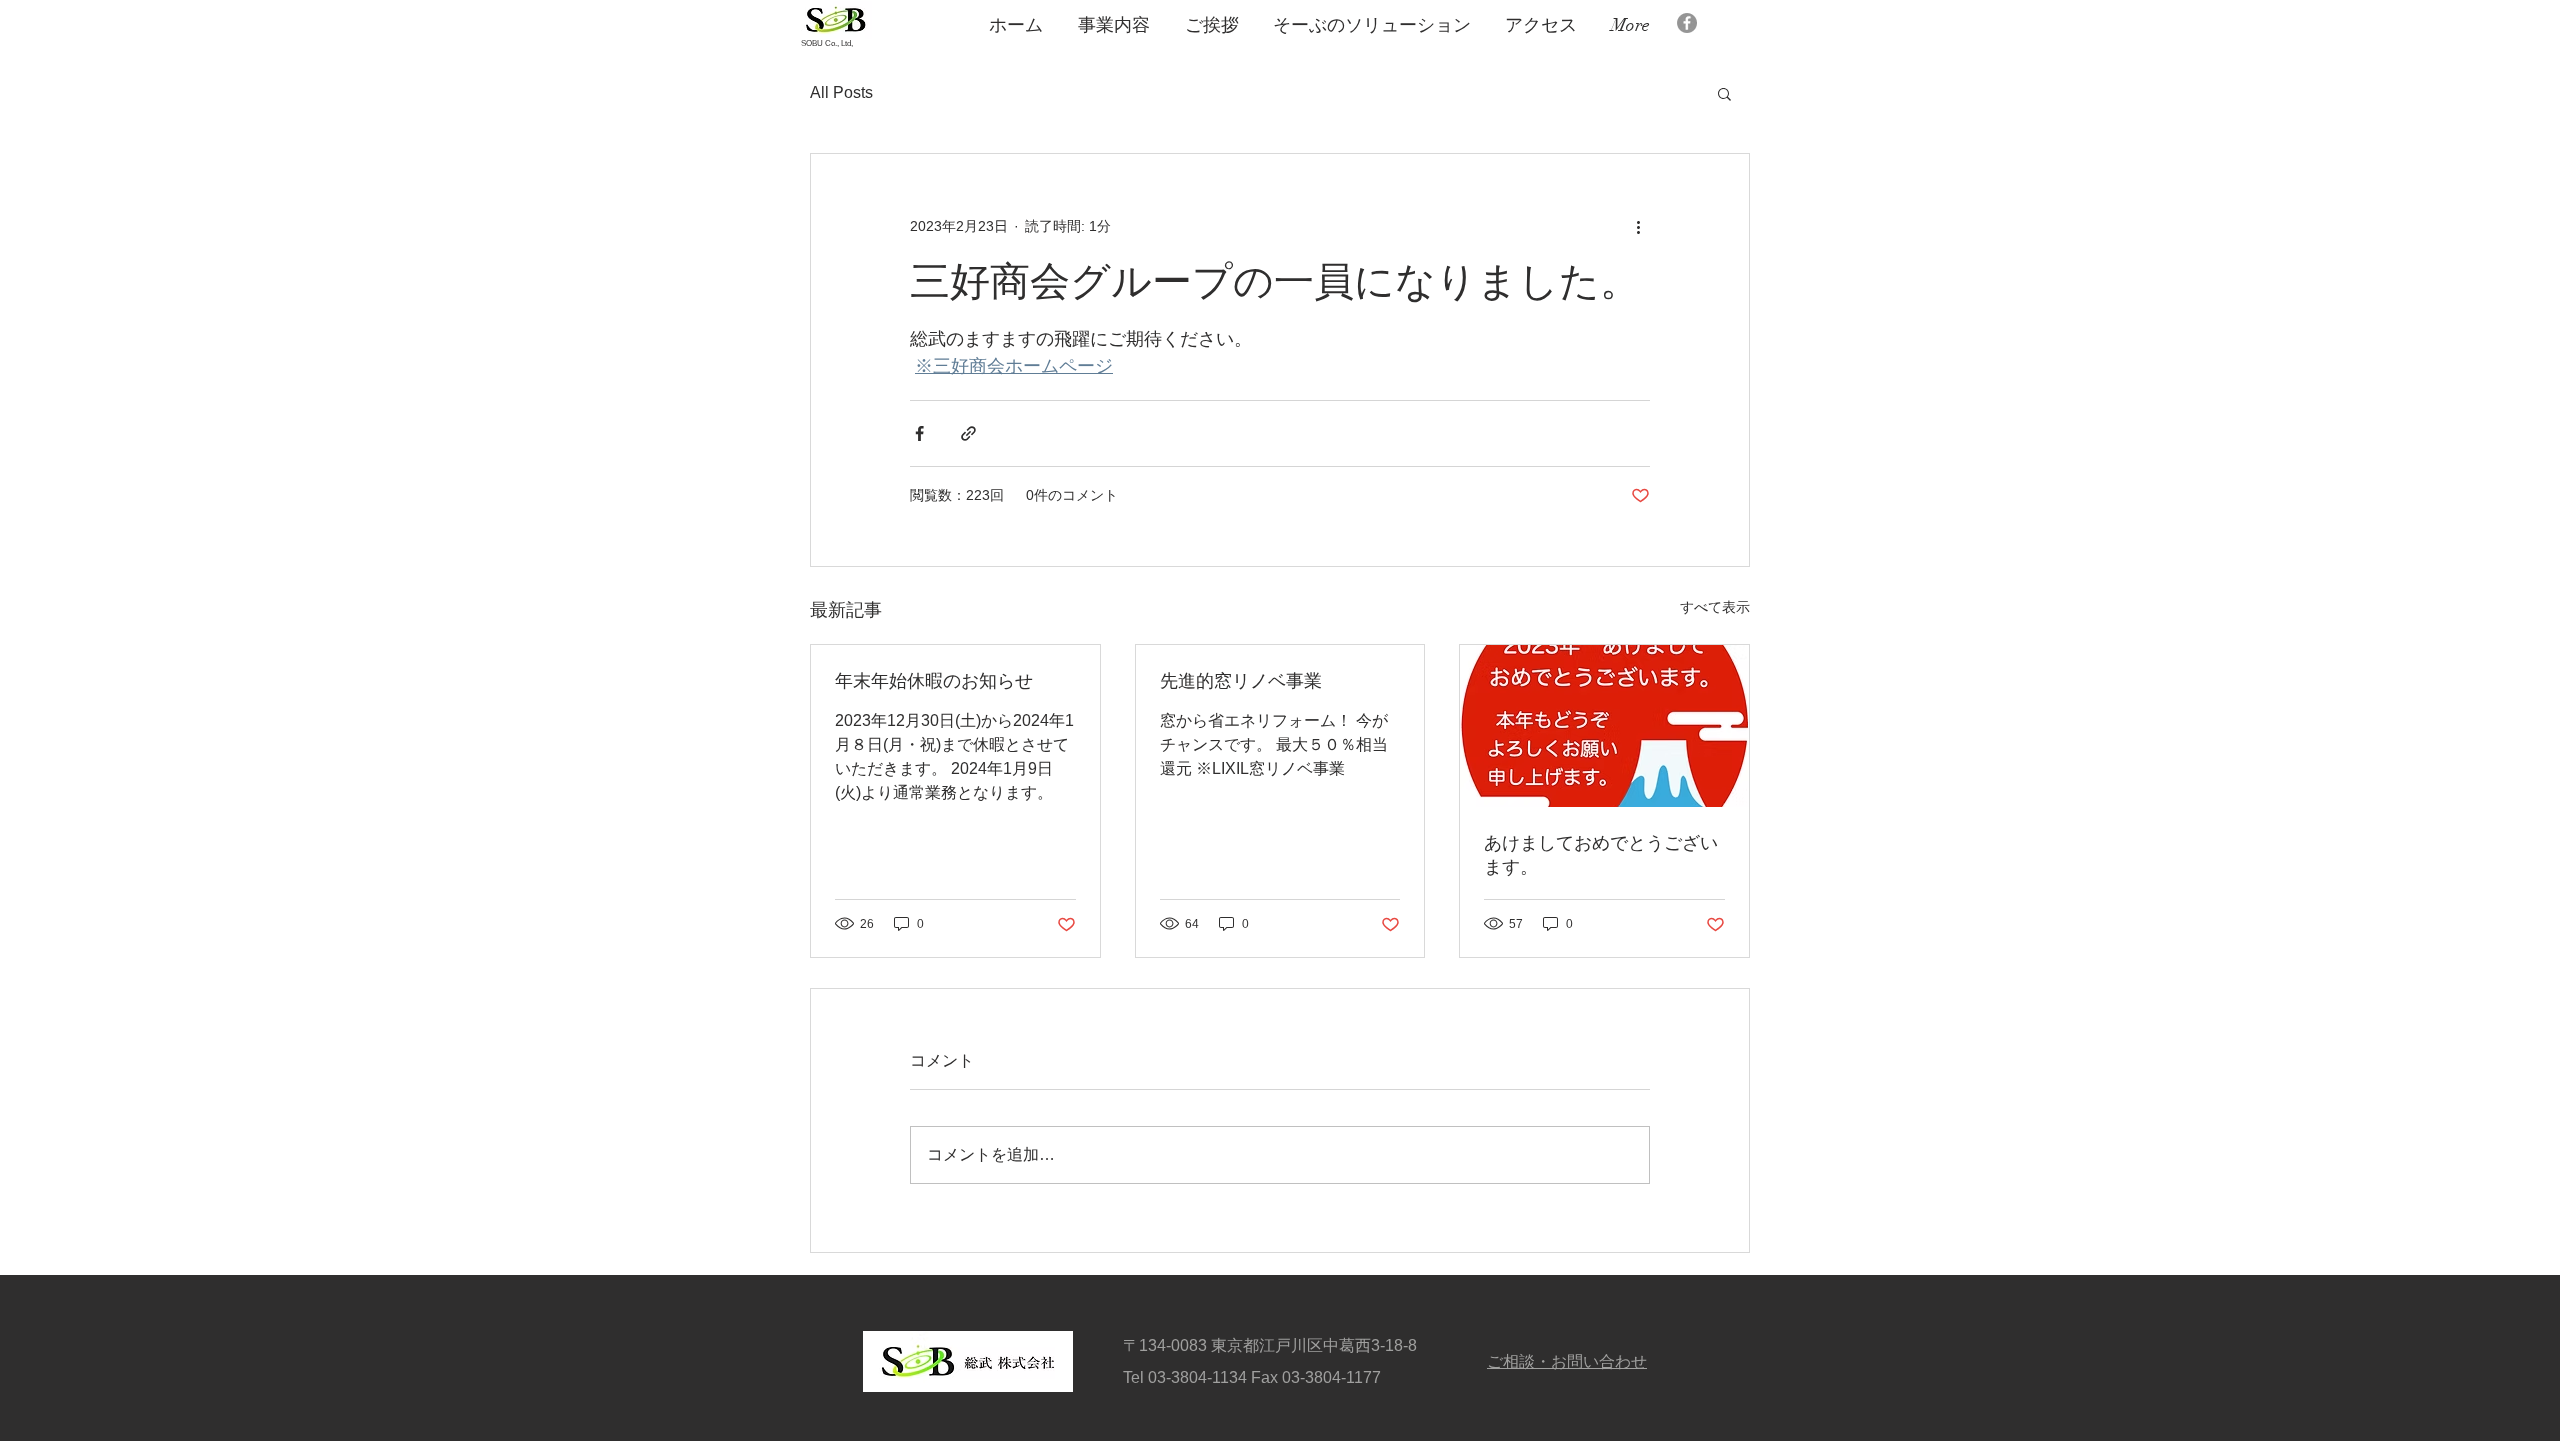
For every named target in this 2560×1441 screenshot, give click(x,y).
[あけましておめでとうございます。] (1604, 726)
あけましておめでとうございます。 (1601, 855)
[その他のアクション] (1638, 226)
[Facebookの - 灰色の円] (1687, 23)
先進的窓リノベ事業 (1241, 681)
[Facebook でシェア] (919, 433)
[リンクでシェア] (968, 433)
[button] (1724, 93)
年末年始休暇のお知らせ (934, 681)
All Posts (841, 92)
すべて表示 (1715, 607)
